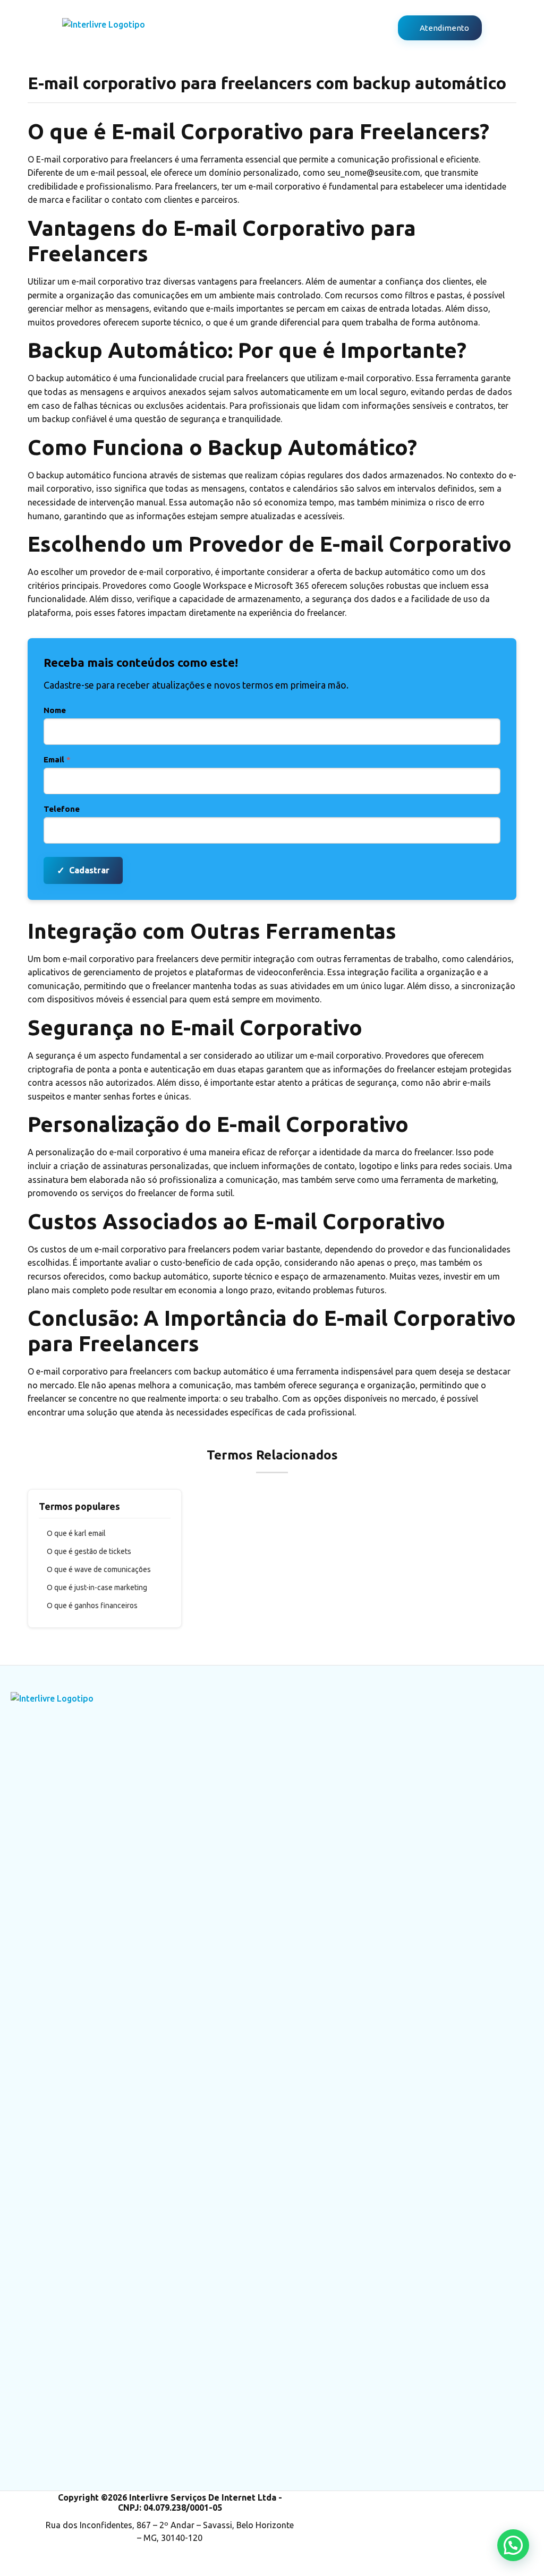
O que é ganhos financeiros (92, 1605)
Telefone (62, 809)
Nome (55, 710)
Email (57, 759)
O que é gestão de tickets (89, 1551)
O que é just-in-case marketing (97, 1587)
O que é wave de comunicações (99, 1569)
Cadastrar (83, 870)
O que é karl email (76, 1533)
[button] (513, 2545)
